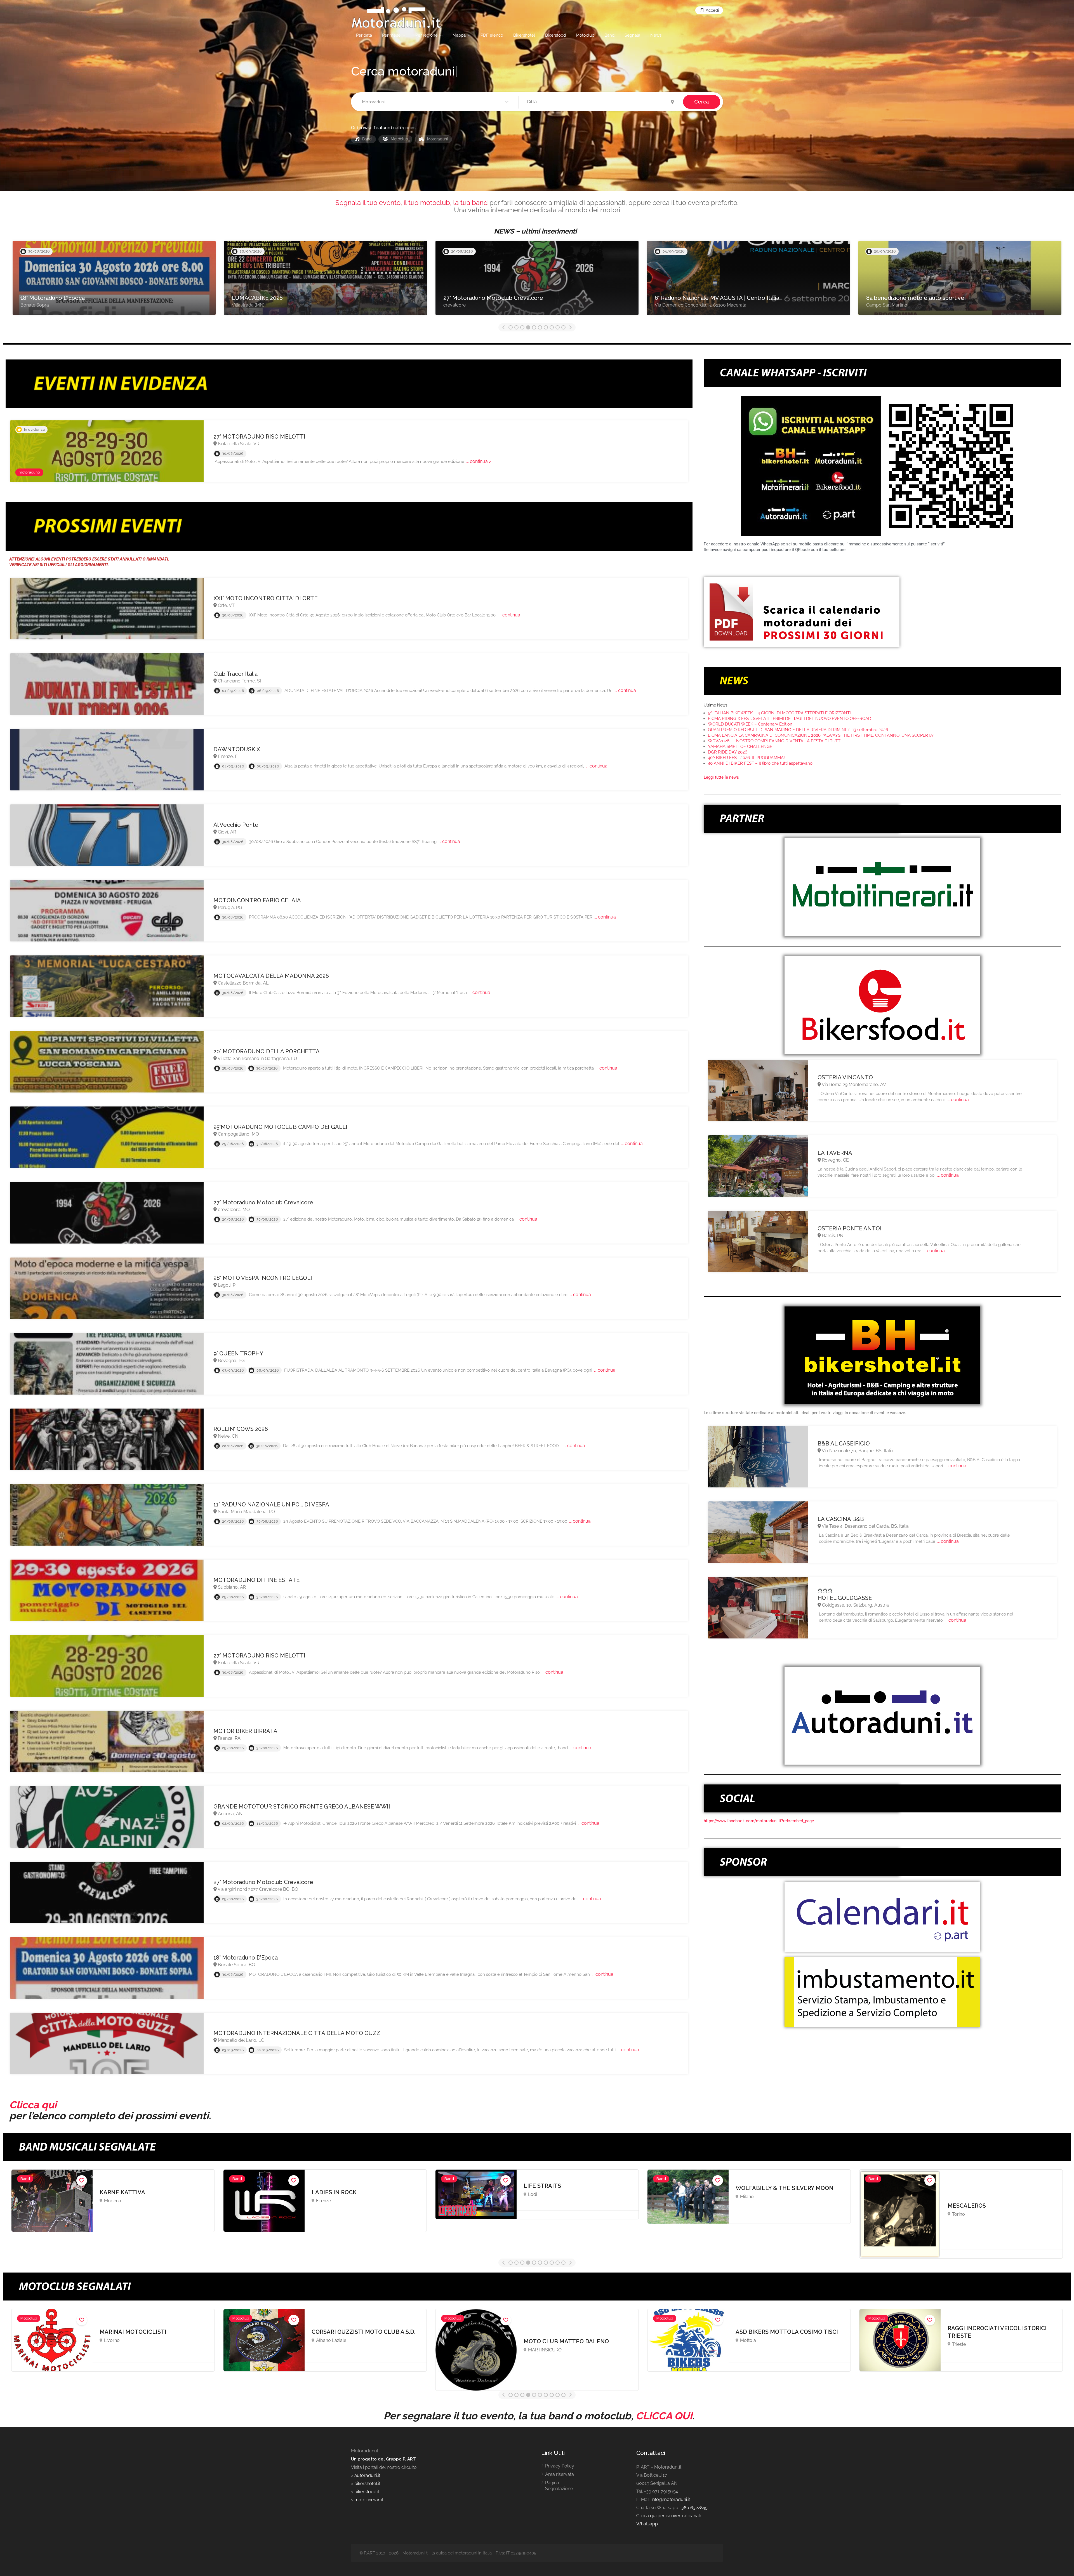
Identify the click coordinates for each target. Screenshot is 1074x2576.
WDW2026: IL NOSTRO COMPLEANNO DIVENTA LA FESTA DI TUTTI (775, 741)
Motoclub (585, 35)
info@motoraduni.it (671, 2500)
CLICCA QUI (664, 2416)
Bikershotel (524, 35)
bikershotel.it (367, 2484)
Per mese (391, 35)
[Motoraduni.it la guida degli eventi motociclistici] (396, 17)
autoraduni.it (367, 2475)
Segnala (632, 35)
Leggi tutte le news (721, 777)
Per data (364, 35)
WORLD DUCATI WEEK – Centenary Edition (750, 724)
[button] (436, 102)
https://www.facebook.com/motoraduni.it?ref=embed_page (759, 1821)
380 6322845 (694, 2508)
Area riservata (560, 2474)
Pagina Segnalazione (559, 2486)
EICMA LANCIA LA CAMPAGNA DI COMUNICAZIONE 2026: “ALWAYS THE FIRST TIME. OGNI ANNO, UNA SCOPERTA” (821, 735)
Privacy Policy (560, 2466)
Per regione (427, 35)
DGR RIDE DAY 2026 (728, 752)
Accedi (712, 10)
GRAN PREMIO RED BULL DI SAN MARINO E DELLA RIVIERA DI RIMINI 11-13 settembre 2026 (798, 730)
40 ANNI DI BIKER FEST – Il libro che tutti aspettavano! (761, 763)
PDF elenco (492, 35)
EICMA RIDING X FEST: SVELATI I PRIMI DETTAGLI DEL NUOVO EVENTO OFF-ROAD (790, 719)
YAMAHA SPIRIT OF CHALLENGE (740, 747)
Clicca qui (33, 2105)
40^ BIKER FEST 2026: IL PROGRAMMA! (746, 758)
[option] (114, 281)
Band (609, 35)
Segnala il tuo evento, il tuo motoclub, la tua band (412, 203)
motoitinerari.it (368, 2500)
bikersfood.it (367, 2492)
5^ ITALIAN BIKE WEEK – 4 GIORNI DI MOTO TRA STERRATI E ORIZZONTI (779, 713)
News (656, 35)
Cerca (702, 102)
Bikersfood (555, 35)
